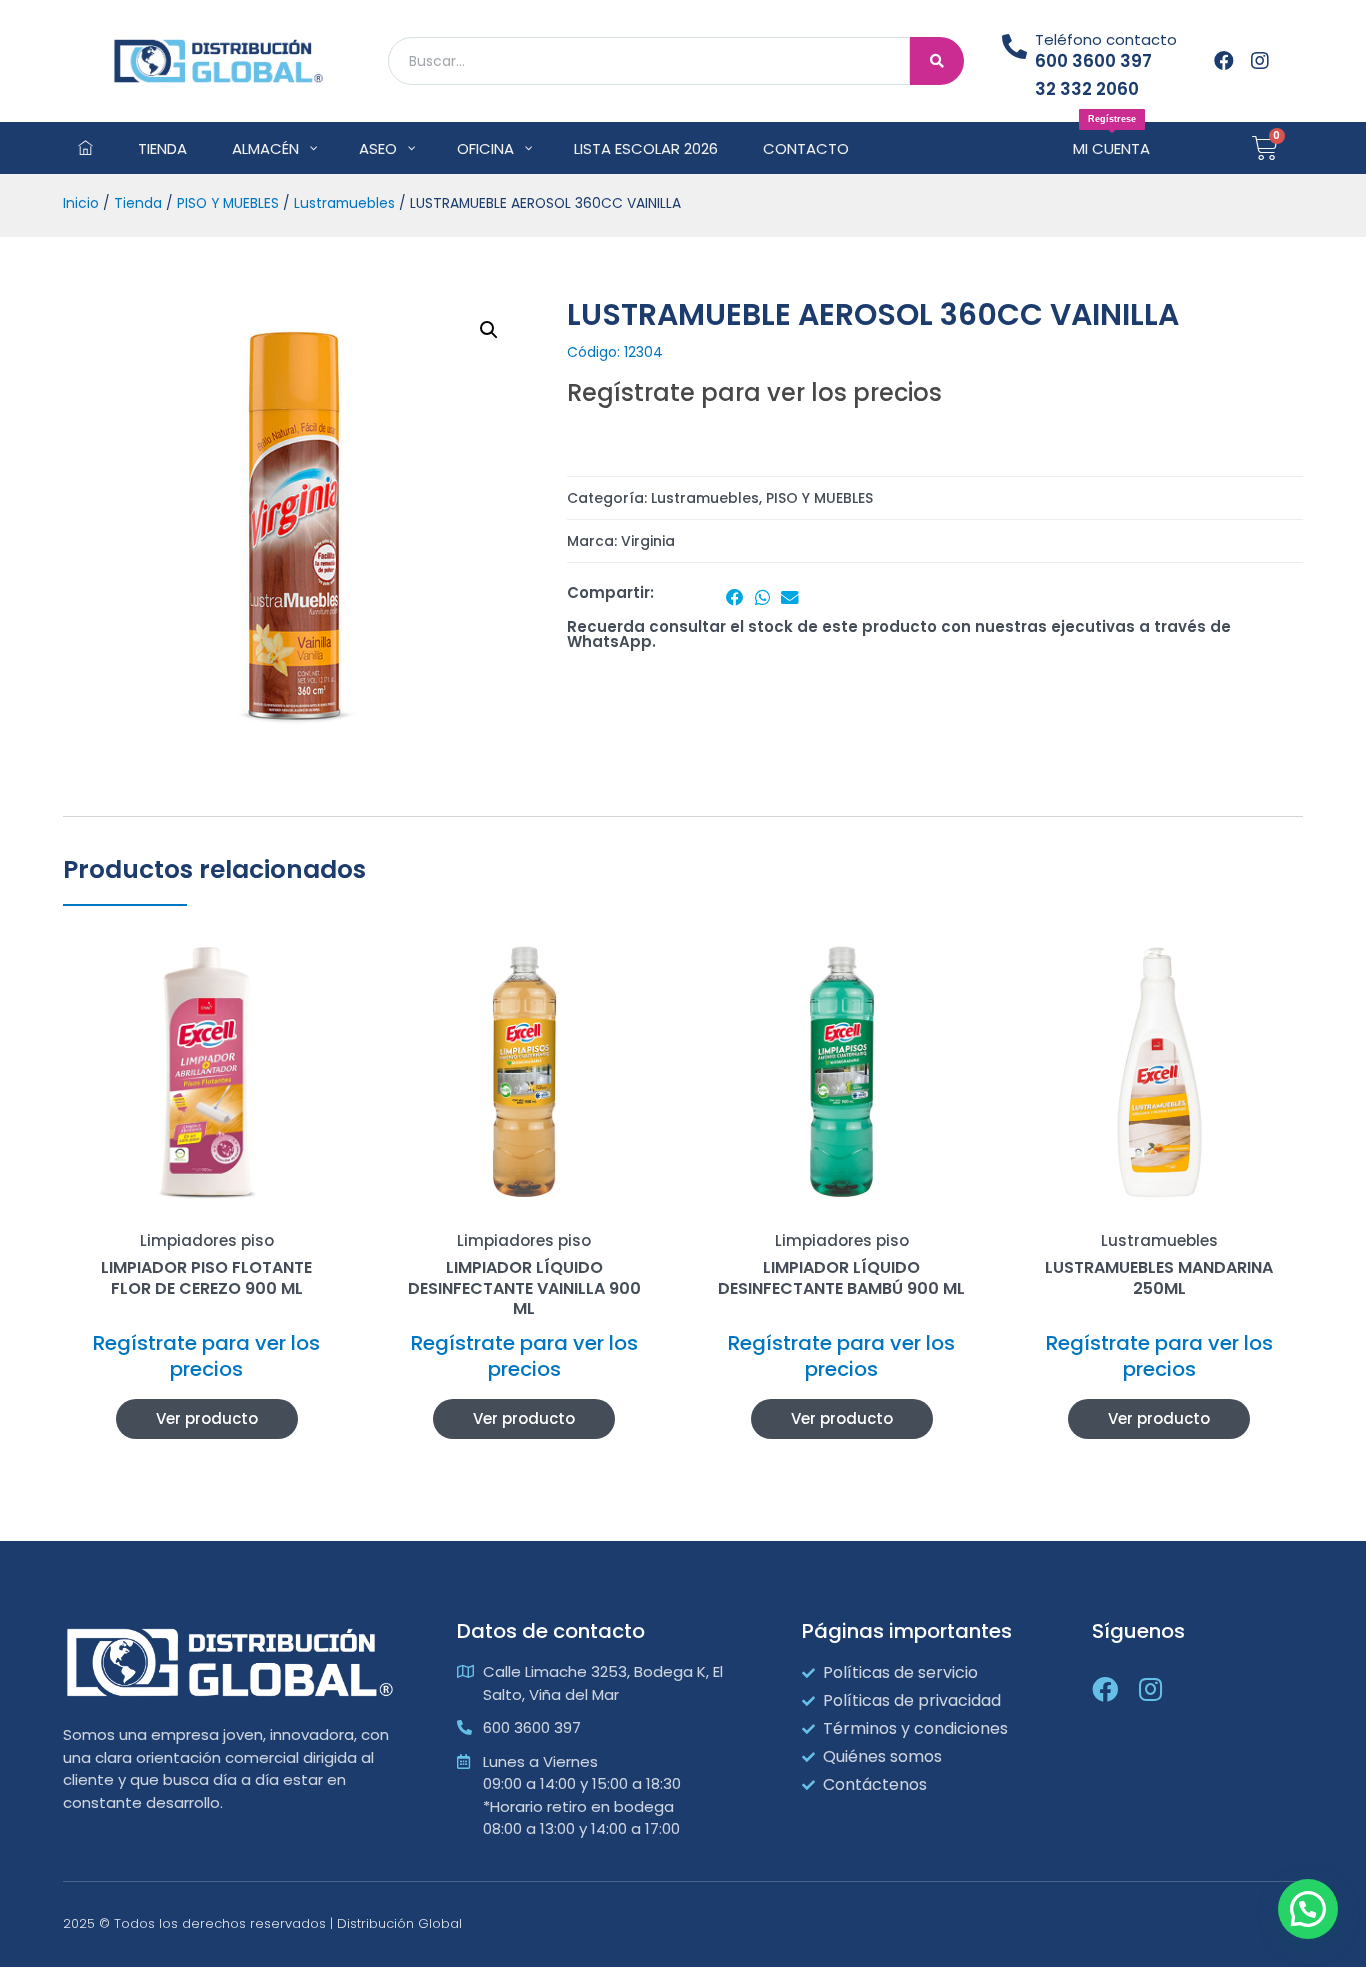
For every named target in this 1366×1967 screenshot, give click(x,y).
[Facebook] (1224, 61)
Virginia (648, 541)
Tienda (138, 203)
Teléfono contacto (1106, 39)
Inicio (81, 203)
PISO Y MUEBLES (228, 203)
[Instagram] (1260, 61)
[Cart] (1265, 148)
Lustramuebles (344, 203)
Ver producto (207, 1418)
